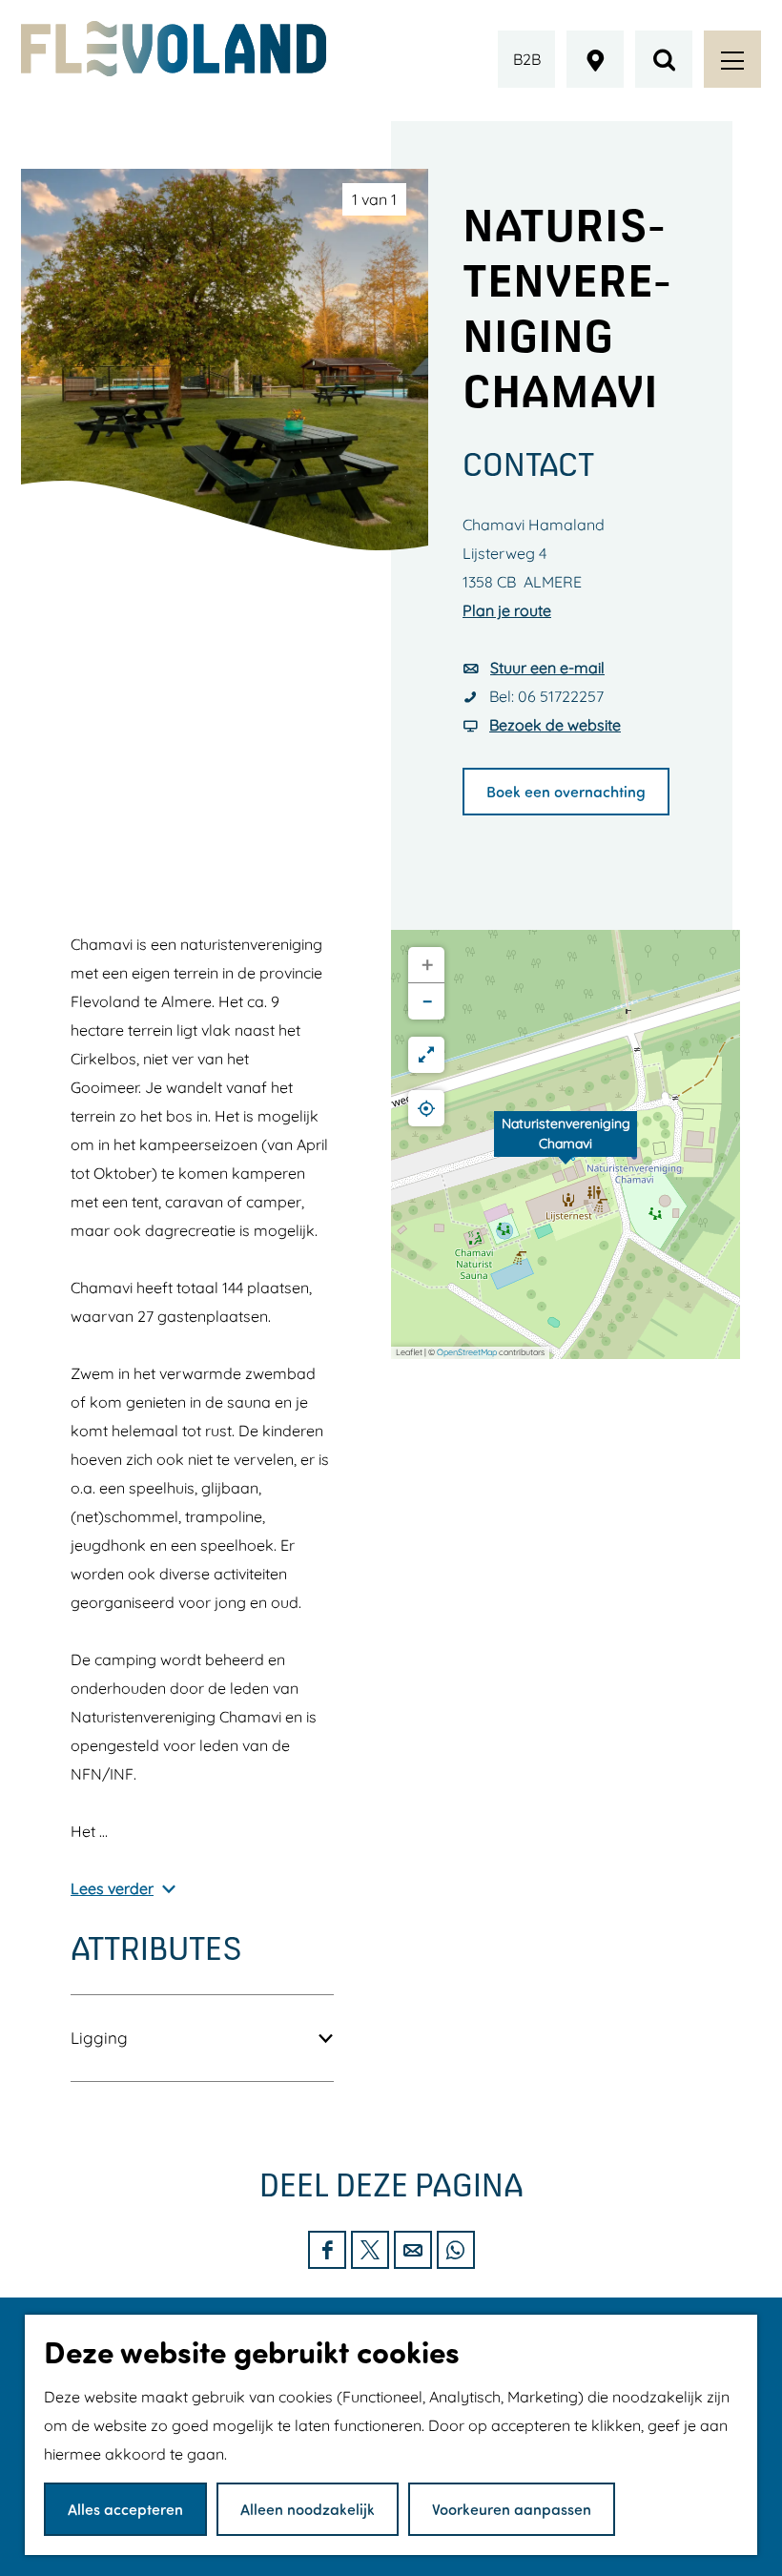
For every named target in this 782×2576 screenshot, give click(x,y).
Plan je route (507, 610)
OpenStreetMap (467, 1352)
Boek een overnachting (566, 791)
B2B (527, 59)
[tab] (374, 199)
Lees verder (112, 1888)
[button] (566, 1144)
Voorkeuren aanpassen (512, 2509)
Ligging (99, 2038)
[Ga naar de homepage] (174, 49)
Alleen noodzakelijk (308, 2509)
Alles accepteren (125, 2509)
